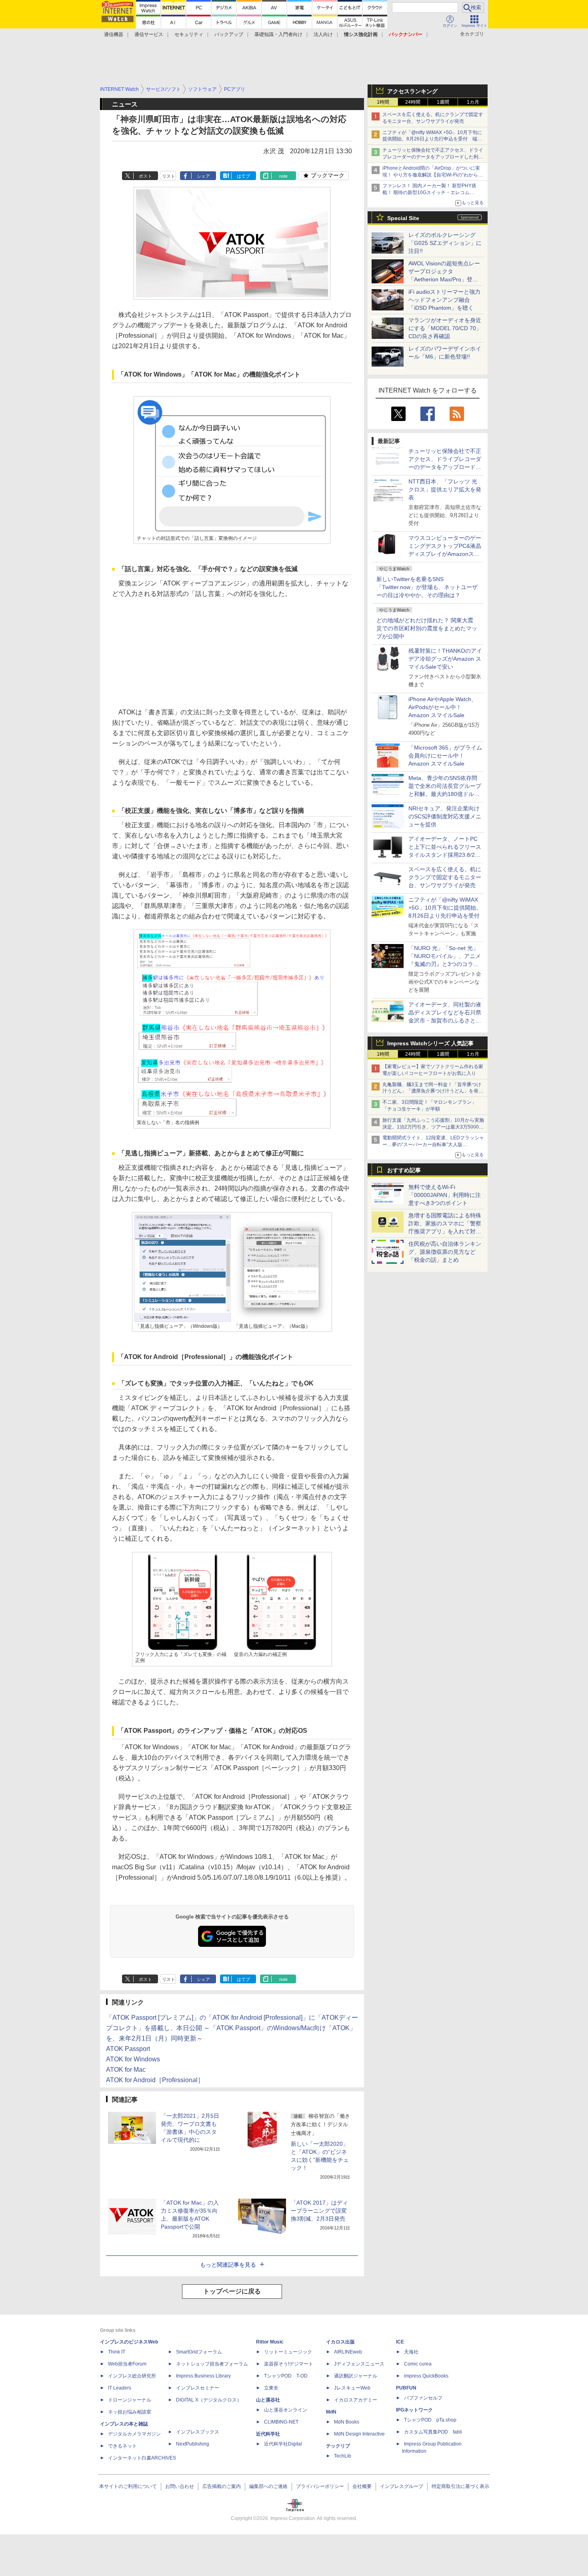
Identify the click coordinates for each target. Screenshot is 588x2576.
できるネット (122, 2446)
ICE (400, 2342)
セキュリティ (189, 34)
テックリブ (338, 2446)
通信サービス (149, 34)
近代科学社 (268, 2434)
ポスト (145, 176)
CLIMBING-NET (281, 2422)
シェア (203, 176)
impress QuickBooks (426, 2376)
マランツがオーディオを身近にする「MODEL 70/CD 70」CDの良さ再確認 (445, 328)
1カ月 (473, 102)
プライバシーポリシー (320, 2486)
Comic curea (418, 2364)
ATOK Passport (128, 2049)
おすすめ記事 (404, 1170)
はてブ (243, 176)
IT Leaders (120, 2388)
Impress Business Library (203, 2376)
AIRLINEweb (348, 2352)
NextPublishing (193, 2444)
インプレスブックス (198, 2432)
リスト (169, 176)
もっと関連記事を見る (228, 2265)
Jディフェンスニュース (359, 2364)
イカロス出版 (340, 2342)
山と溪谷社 (268, 2400)
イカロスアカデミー (356, 2400)
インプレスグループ (402, 2486)
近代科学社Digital (283, 2444)
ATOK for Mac (126, 2070)
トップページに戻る (232, 2291)
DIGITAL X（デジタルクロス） (209, 2400)
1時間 (383, 102)
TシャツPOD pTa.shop (430, 2420)
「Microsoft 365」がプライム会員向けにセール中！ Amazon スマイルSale (445, 756)
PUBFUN (406, 2388)
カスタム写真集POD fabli (433, 2432)
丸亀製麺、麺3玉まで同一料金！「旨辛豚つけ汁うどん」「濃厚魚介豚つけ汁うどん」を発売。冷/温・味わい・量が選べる (432, 1091)
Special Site (403, 218)
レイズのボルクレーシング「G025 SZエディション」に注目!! (445, 243)
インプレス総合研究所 (132, 2376)
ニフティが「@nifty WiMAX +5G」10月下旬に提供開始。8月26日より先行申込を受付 (445, 908)
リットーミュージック (288, 2352)
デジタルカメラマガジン (134, 2434)
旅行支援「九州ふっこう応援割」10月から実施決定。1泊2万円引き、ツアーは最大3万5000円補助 (433, 1127)
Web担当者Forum (127, 2364)
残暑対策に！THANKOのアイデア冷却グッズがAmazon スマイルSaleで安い (445, 659)
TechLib (343, 2456)
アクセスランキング (412, 91)
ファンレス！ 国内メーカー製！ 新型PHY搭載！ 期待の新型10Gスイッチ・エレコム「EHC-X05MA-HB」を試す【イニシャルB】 (431, 192)
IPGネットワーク (414, 2410)
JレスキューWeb (352, 2388)
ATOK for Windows (133, 2059)
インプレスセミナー (198, 2388)
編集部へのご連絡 (268, 2486)
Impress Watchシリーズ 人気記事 (430, 1043)
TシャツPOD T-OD (286, 2376)
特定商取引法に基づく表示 (460, 2486)
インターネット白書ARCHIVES (142, 2458)
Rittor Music (270, 2342)
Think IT (117, 2352)
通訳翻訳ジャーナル (356, 2376)
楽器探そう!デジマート (289, 2364)
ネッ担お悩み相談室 (130, 2412)
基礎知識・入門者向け (278, 34)
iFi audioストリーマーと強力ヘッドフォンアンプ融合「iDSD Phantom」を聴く (444, 300)
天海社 (411, 2352)
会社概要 (362, 2486)
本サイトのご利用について (128, 2486)
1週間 (443, 102)
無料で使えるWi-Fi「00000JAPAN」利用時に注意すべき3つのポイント (445, 1195)
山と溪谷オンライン (286, 2410)
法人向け (323, 34)
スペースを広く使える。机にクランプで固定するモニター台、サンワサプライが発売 (445, 877)
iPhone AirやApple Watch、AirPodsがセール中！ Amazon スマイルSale (443, 707)
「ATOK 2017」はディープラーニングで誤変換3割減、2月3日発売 (319, 2211)
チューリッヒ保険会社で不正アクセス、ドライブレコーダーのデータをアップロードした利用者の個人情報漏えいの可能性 (433, 157)
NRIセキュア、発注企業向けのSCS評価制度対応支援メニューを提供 (445, 816)
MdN (331, 2412)
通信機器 (114, 34)
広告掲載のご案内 (222, 2486)
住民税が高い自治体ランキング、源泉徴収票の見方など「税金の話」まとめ (445, 1252)
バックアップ (229, 34)
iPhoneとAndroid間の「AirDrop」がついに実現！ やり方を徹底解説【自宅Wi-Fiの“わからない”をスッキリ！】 (433, 175)
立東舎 (271, 2388)
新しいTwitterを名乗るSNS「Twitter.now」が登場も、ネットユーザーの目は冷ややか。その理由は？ (427, 587)
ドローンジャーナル (130, 2400)
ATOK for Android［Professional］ (155, 2080)
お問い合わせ (180, 2486)
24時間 (413, 102)
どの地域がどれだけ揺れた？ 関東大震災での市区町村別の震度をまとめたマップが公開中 (427, 628)
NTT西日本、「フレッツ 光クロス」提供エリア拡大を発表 (445, 489)
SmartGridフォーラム (199, 2352)
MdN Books (347, 2422)
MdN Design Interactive (359, 2434)
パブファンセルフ (423, 2398)
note (283, 176)
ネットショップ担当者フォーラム (212, 2364)
